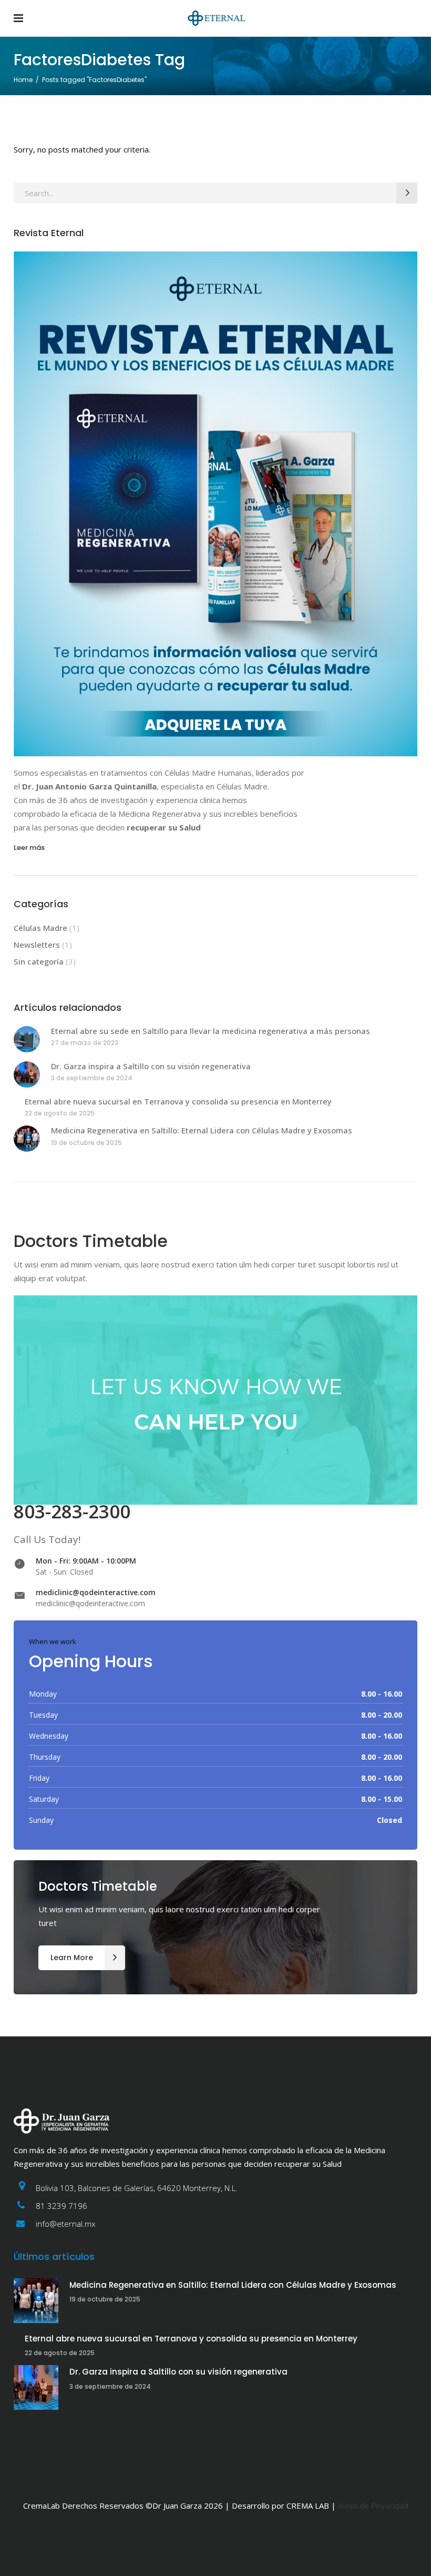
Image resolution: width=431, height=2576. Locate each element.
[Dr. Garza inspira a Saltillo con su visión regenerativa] (27, 1074)
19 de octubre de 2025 (86, 1143)
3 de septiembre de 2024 (92, 1078)
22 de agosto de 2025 (60, 1113)
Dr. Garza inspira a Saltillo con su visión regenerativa (151, 1066)
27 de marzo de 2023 (85, 1043)
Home (23, 80)
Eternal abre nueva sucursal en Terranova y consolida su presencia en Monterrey (178, 1101)
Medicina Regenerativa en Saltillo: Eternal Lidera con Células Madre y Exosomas (202, 1130)
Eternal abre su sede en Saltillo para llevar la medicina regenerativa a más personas (211, 1031)
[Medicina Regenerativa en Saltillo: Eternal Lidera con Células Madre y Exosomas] (27, 1139)
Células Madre (40, 928)
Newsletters (37, 945)
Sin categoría (39, 961)
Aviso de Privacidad (373, 2506)
